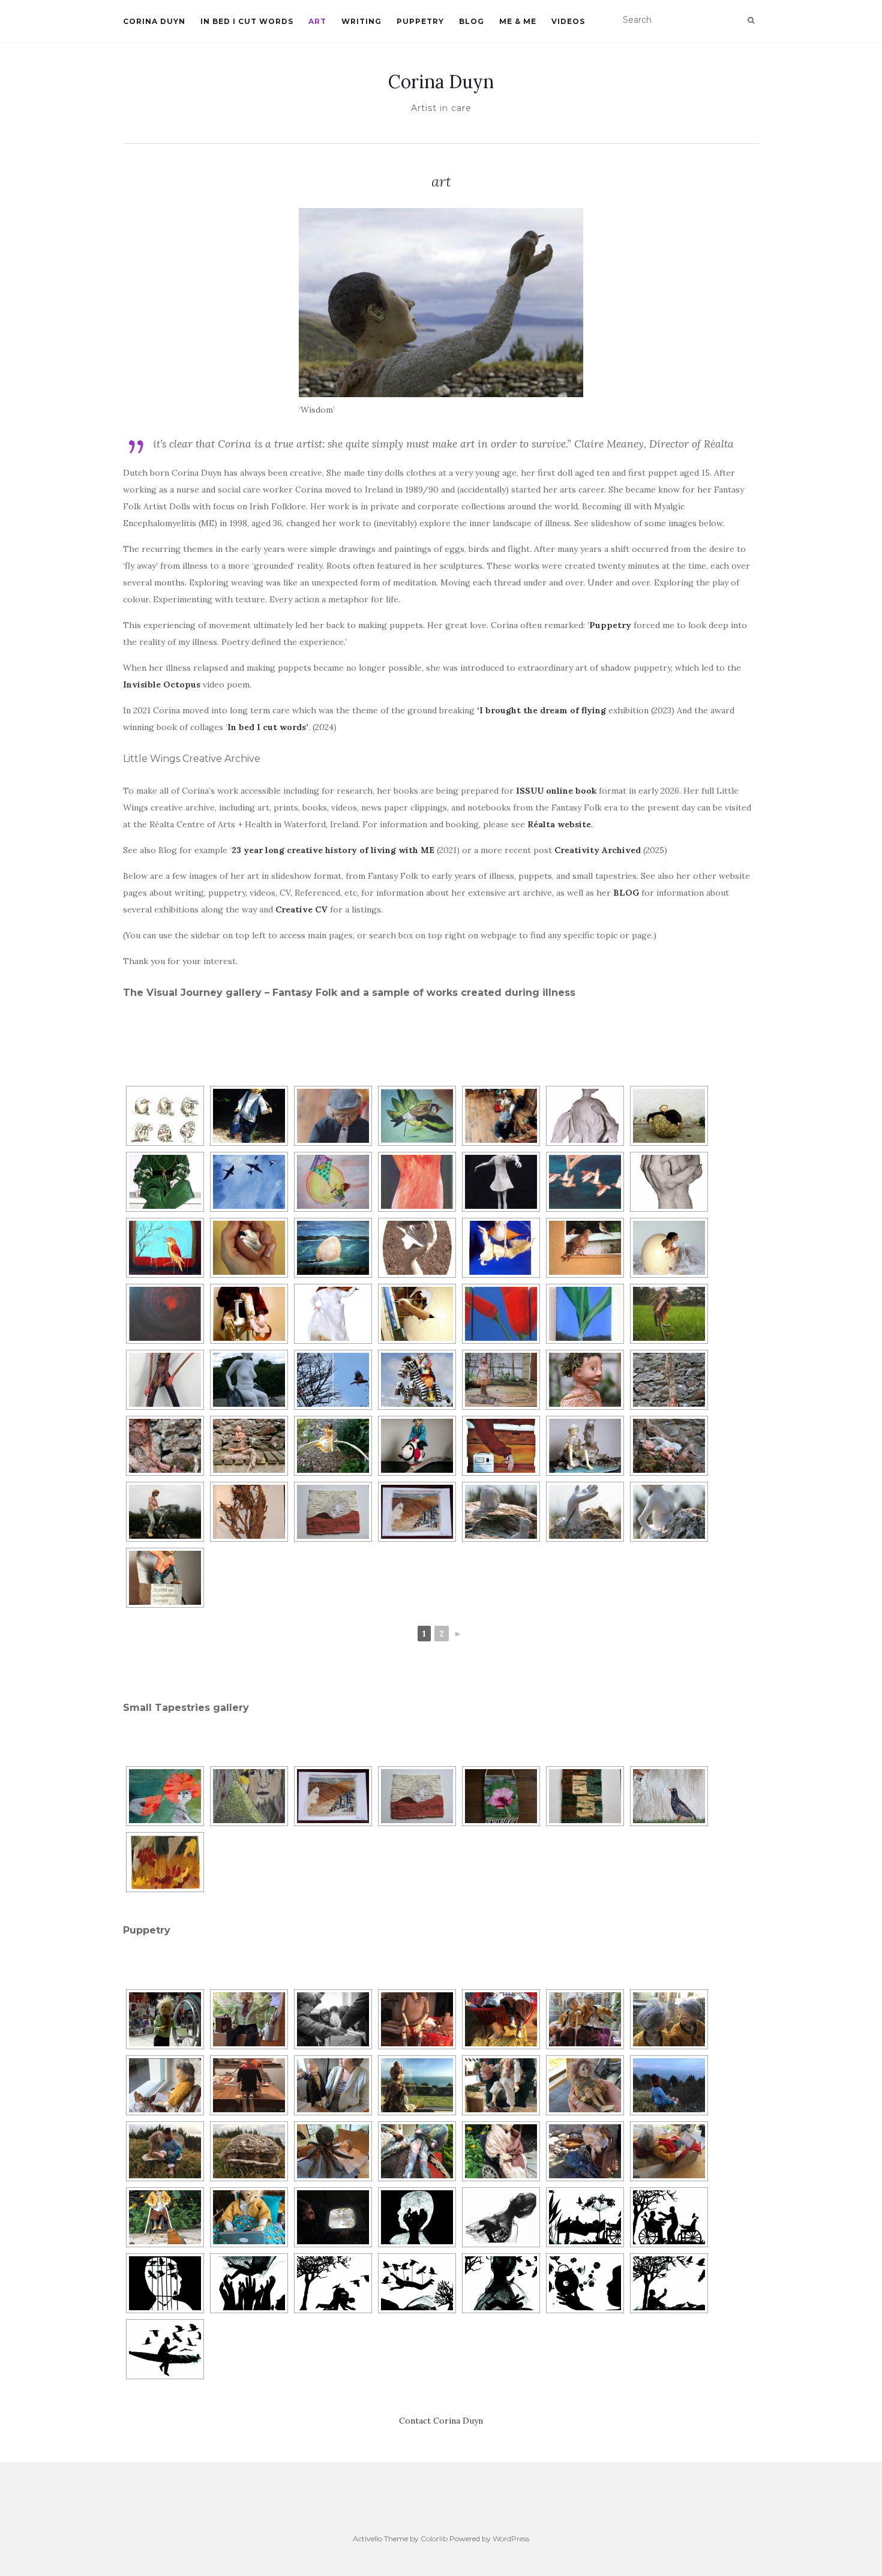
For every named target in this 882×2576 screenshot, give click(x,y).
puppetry (420, 21)
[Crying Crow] (165, 1314)
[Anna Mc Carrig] (669, 1314)
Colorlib (434, 2539)
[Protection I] (249, 1248)
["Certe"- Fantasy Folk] (165, 1182)
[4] (669, 2217)
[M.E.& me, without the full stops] (333, 1380)
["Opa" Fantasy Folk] (333, 1116)
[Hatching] (669, 1248)
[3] (585, 2217)
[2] (501, 2217)
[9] (501, 2283)
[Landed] (333, 1248)
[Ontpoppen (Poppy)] (165, 1796)
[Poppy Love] (501, 1314)
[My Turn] (501, 1248)
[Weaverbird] (249, 1796)
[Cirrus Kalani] (417, 1380)
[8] (417, 2283)
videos (568, 21)
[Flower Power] (585, 1314)
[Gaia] (417, 1512)
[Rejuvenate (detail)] (669, 1446)
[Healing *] (333, 1512)
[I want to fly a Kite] (333, 1182)
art (317, 21)
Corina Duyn (154, 21)
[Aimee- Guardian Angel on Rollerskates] (333, 1314)
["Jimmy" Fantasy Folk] (249, 1116)
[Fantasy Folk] (669, 1116)
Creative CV (303, 909)
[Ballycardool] (501, 1116)
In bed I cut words (247, 21)
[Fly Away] (585, 1116)
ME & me (518, 21)
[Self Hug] (249, 1446)
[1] (417, 2217)
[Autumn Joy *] (165, 1862)
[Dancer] (165, 1380)
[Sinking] (501, 1512)
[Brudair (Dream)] (417, 1446)
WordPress (511, 2539)
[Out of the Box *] (165, 1578)
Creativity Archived (598, 850)
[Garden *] (585, 1796)
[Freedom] (417, 1248)
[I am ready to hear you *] (669, 1796)
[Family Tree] (249, 1512)
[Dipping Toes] (585, 1446)
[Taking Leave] (417, 1116)
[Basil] (249, 1314)
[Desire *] (165, 1512)
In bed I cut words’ (268, 727)
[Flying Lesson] (585, 1182)
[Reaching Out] (585, 1512)
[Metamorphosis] (501, 1380)
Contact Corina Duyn (441, 2421)
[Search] (751, 20)
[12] (165, 2349)
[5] (165, 2283)
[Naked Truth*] (249, 1380)
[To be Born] (669, 1380)
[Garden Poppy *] (501, 1796)
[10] (585, 2283)
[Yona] (501, 1182)
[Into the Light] (333, 1446)
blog (472, 21)
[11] (669, 2283)
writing (361, 21)
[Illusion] (165, 1248)
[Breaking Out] (417, 1314)
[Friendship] (165, 1116)
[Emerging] (669, 1512)
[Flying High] (249, 1182)
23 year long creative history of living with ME (333, 850)
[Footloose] (417, 1182)
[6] (249, 2283)
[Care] (669, 1182)
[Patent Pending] (501, 1446)
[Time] (585, 1248)
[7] (333, 2283)
